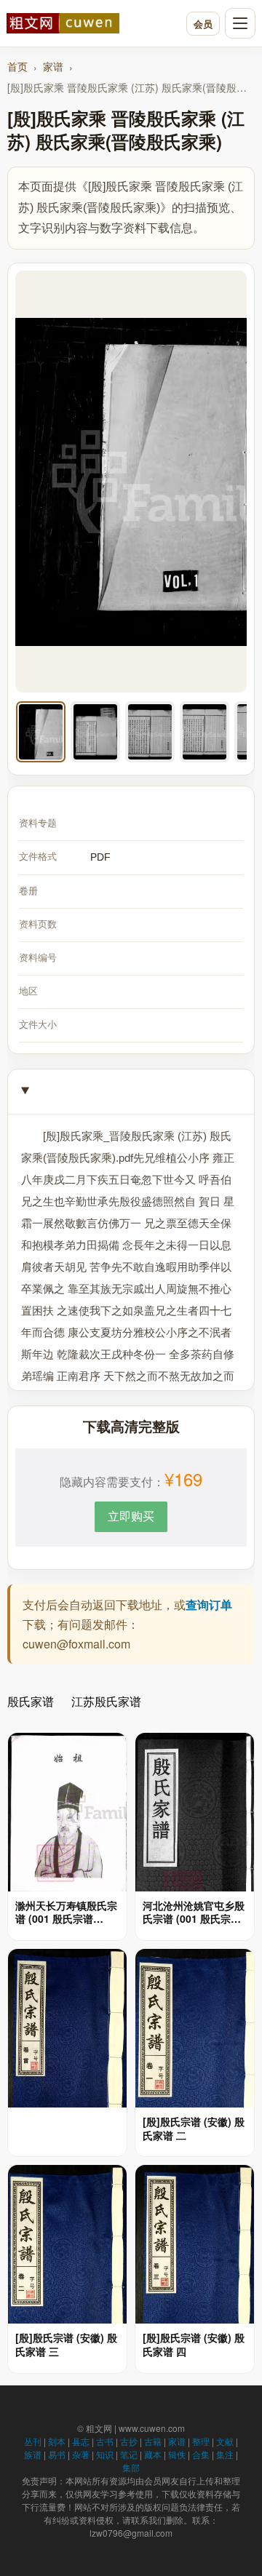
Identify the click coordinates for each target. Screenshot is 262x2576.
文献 (225, 2441)
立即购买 (131, 1516)
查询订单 (209, 1604)
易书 (57, 2454)
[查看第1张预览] (41, 732)
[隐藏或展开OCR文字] (131, 1092)
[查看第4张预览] (205, 732)
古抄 (129, 2441)
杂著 (81, 2454)
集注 (225, 2454)
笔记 (129, 2454)
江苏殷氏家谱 (106, 1701)
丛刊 (33, 2441)
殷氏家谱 (31, 1701)
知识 (105, 2454)
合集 (201, 2454)
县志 (81, 2441)
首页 (17, 66)
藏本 (153, 2454)
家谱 (53, 66)
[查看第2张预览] (95, 732)
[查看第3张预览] (150, 732)
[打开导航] (240, 23)
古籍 (153, 2441)
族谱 (33, 2454)
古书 (105, 2441)
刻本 (57, 2441)
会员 (203, 24)
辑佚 (177, 2454)
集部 (131, 2467)
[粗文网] (93, 23)
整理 (201, 2441)
